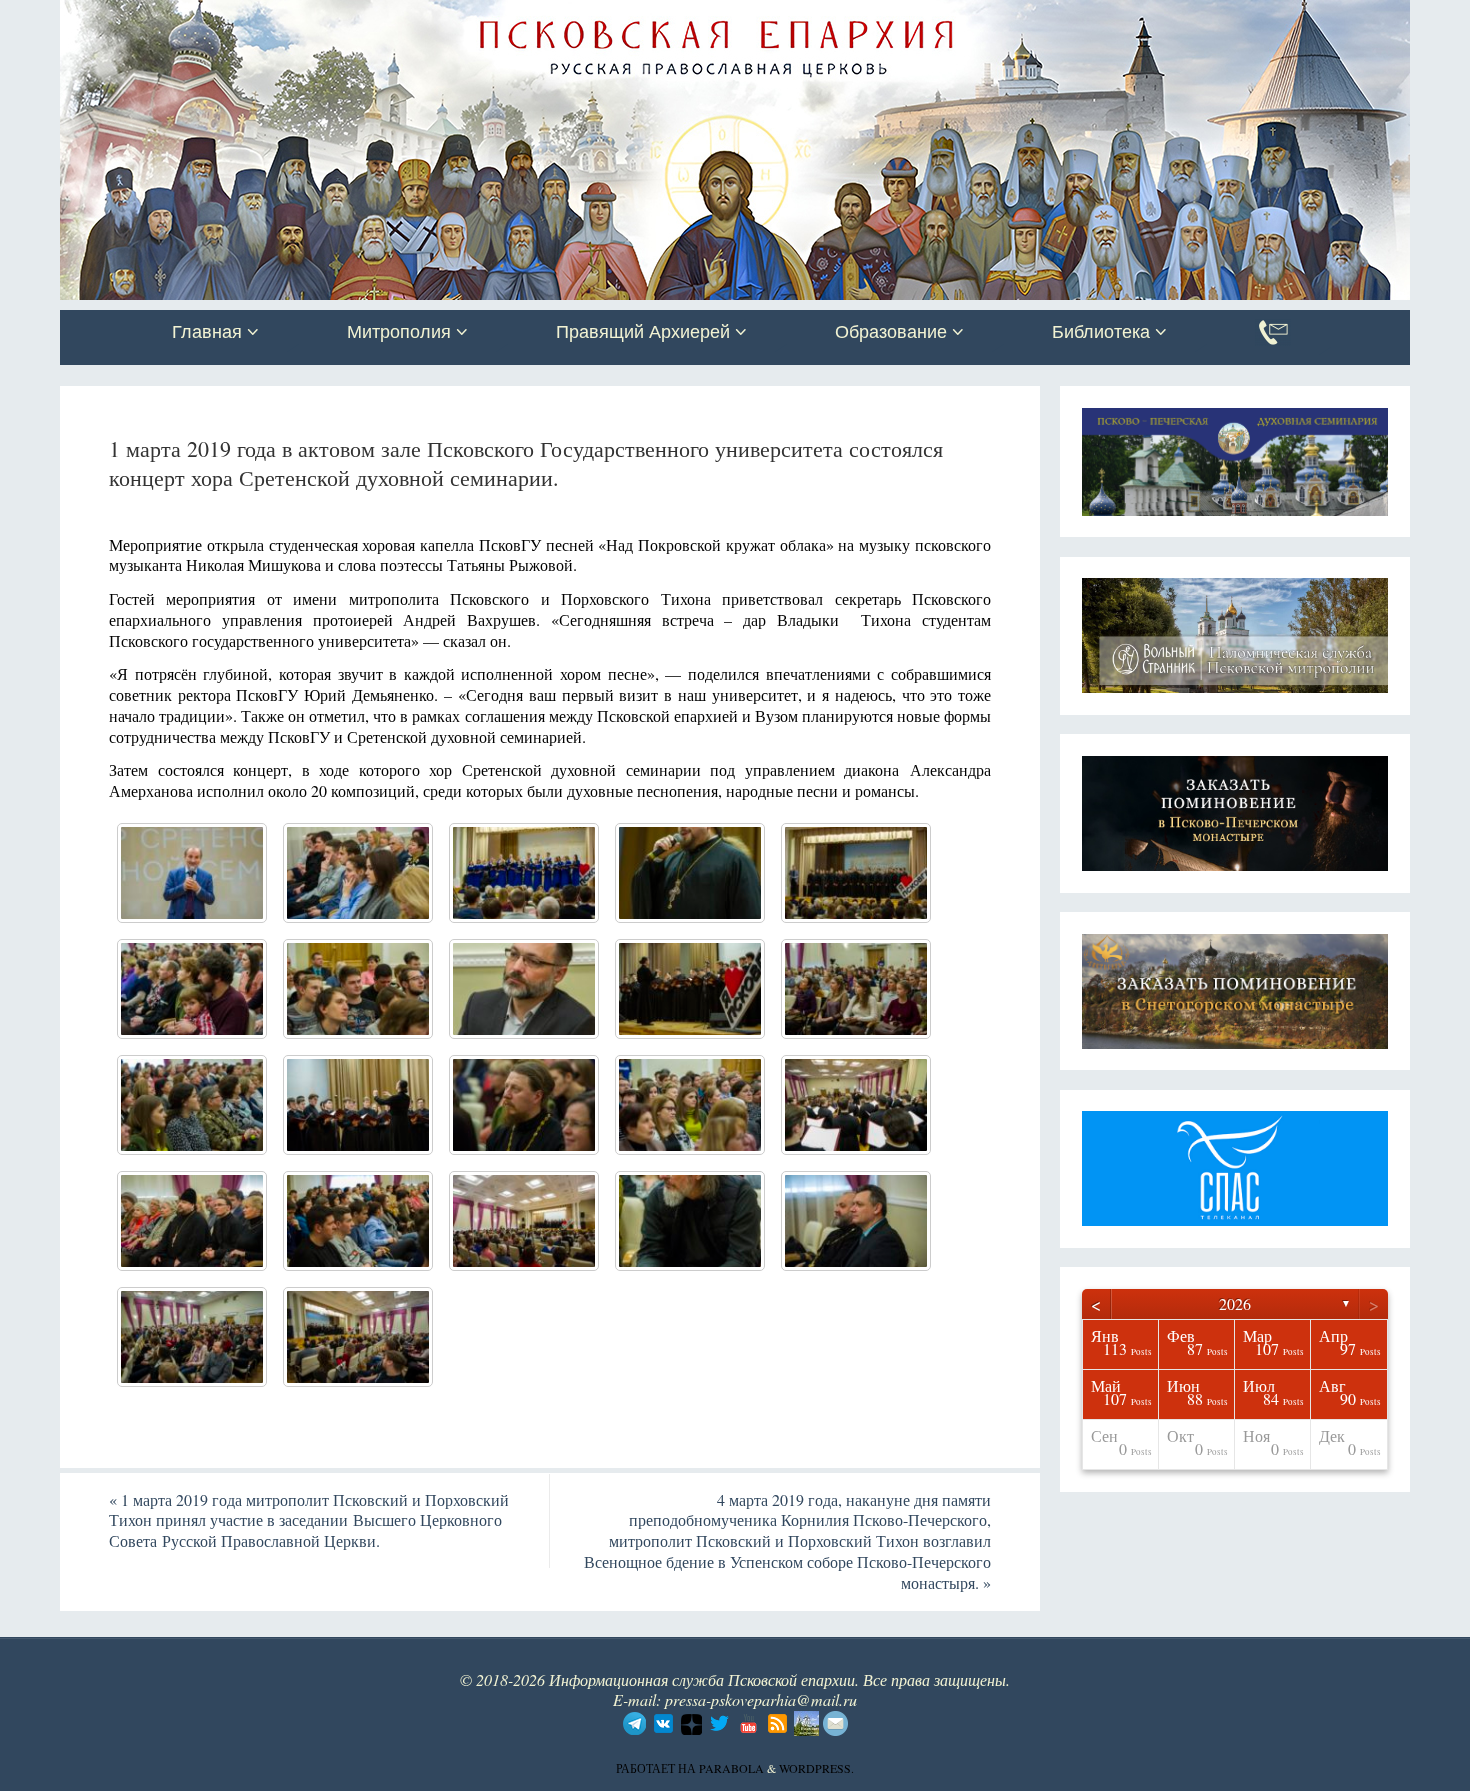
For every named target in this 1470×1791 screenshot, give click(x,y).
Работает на (657, 1768)
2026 (1235, 1303)
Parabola (731, 1768)
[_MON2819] (690, 1105)
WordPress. (816, 1768)
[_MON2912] (358, 1105)
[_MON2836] (524, 873)
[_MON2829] (358, 1221)
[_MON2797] (856, 989)
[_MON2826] (358, 989)
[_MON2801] (192, 1105)
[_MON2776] (524, 989)
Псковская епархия (343, 17)
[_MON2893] (690, 989)
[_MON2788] (690, 1221)
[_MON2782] (192, 989)
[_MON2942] (856, 1105)
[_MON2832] (856, 1221)
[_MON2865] (856, 873)
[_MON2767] (192, 873)
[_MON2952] (524, 1221)
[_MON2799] (524, 1105)
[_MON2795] (192, 1221)
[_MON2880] (358, 1337)
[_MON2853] (690, 873)
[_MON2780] (358, 873)
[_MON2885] (192, 1337)
